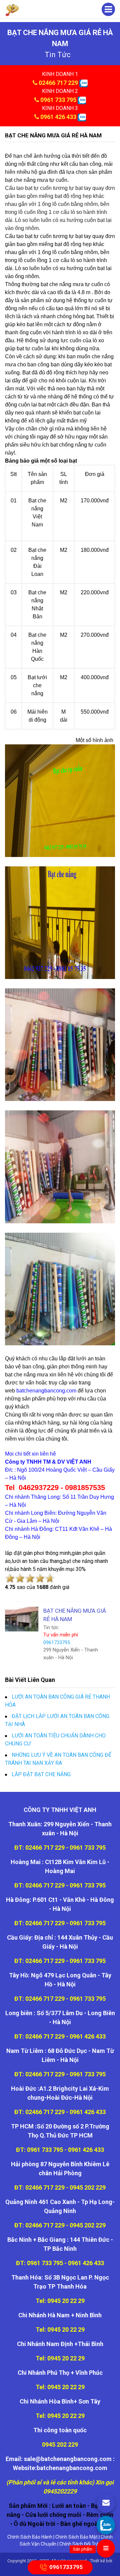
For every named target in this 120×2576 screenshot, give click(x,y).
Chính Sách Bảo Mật (76, 2537)
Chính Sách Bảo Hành (30, 2537)
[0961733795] (106, 2525)
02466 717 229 (58, 83)
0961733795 (66, 2567)
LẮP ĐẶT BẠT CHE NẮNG (41, 1774)
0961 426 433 (58, 117)
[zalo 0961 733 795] (82, 100)
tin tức (58, 55)
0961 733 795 (58, 100)
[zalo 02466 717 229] (83, 83)
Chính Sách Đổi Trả (79, 2544)
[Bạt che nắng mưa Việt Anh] (12, 10)
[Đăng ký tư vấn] (106, 2503)
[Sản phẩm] (106, 2548)
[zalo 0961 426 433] (82, 117)
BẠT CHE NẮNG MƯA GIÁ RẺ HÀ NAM (53, 135)
